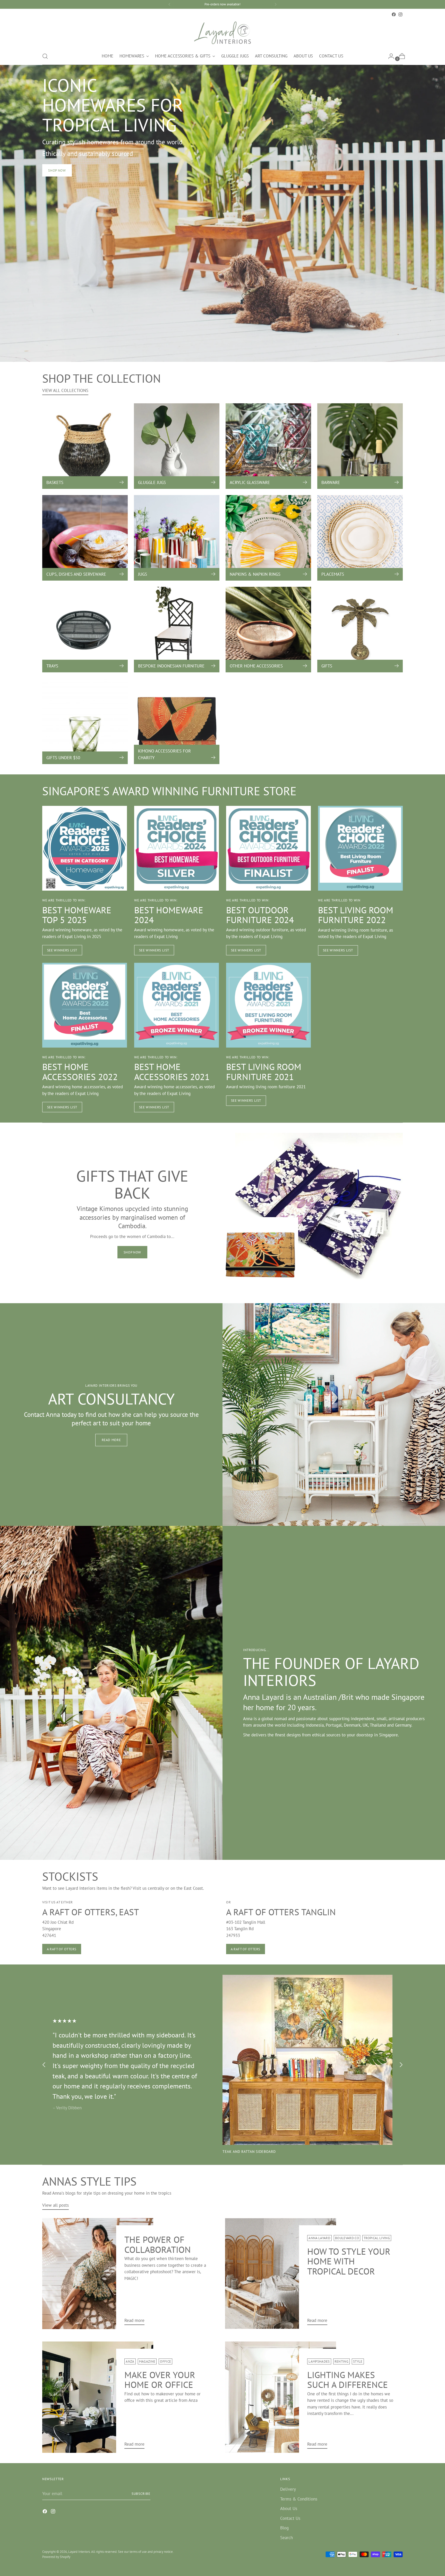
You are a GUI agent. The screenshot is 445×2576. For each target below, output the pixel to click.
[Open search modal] (45, 56)
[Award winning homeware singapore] (177, 848)
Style (358, 2361)
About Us (289, 2508)
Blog (284, 2528)
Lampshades (319, 2361)
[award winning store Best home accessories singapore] (85, 1005)
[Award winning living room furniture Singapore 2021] (268, 1005)
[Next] (276, 4)
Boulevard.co (347, 2238)
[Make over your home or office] (98, 2397)
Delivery (288, 2489)
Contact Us (290, 2518)
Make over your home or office (160, 2380)
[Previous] (169, 4)
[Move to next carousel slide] (401, 2065)
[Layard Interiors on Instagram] (400, 14)
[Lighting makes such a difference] (281, 2397)
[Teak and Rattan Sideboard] (307, 2060)
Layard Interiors (79, 2552)
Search (286, 2538)
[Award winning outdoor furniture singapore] (268, 848)
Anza (130, 2361)
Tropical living (377, 2238)
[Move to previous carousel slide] (44, 2065)
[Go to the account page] (389, 56)
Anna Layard (319, 2238)
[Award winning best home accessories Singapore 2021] (177, 1005)
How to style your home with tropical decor (349, 2261)
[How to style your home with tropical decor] (281, 2274)
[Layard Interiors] (222, 33)
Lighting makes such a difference (348, 2380)
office (165, 2361)
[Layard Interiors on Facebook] (394, 14)
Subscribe (141, 2494)
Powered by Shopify (56, 2557)
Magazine (147, 2361)
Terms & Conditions (299, 2499)
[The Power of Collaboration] (98, 2274)
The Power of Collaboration (158, 2244)
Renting (341, 2361)
